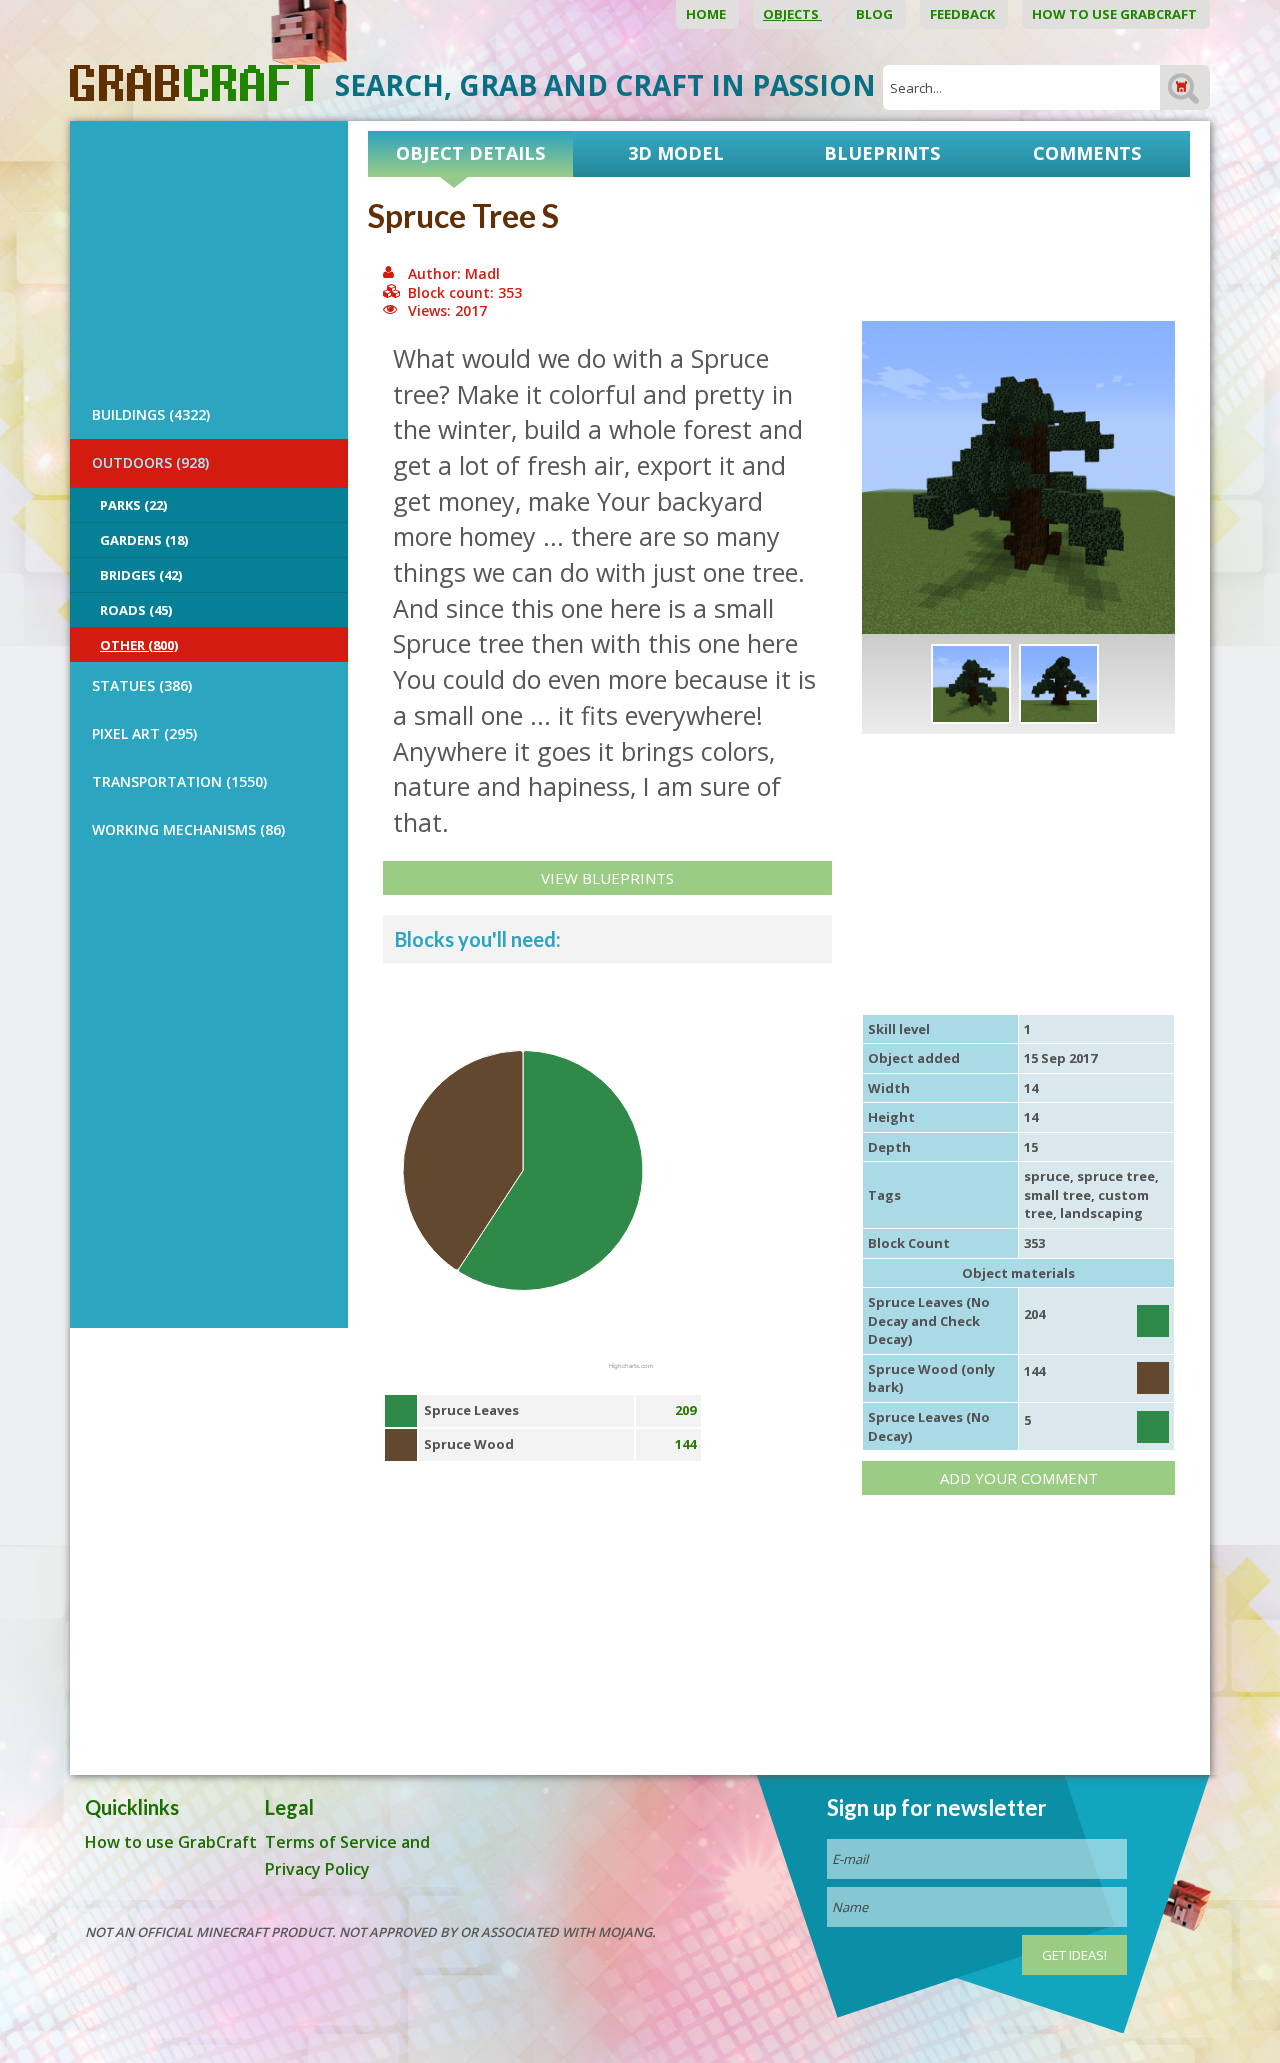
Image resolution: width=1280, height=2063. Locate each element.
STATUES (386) (142, 685)
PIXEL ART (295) (144, 733)
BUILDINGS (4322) (151, 414)
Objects (792, 14)
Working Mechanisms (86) (188, 829)
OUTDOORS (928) (150, 462)
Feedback (964, 14)
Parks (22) (133, 505)
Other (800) (139, 645)
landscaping (1101, 1213)
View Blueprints (607, 878)
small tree (1057, 1195)
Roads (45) (136, 610)
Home (707, 14)
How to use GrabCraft (1116, 14)
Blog (876, 14)
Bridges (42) (141, 575)
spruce (1047, 1176)
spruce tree (1116, 1176)
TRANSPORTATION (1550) (179, 781)
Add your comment (1019, 1478)
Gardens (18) (144, 540)
